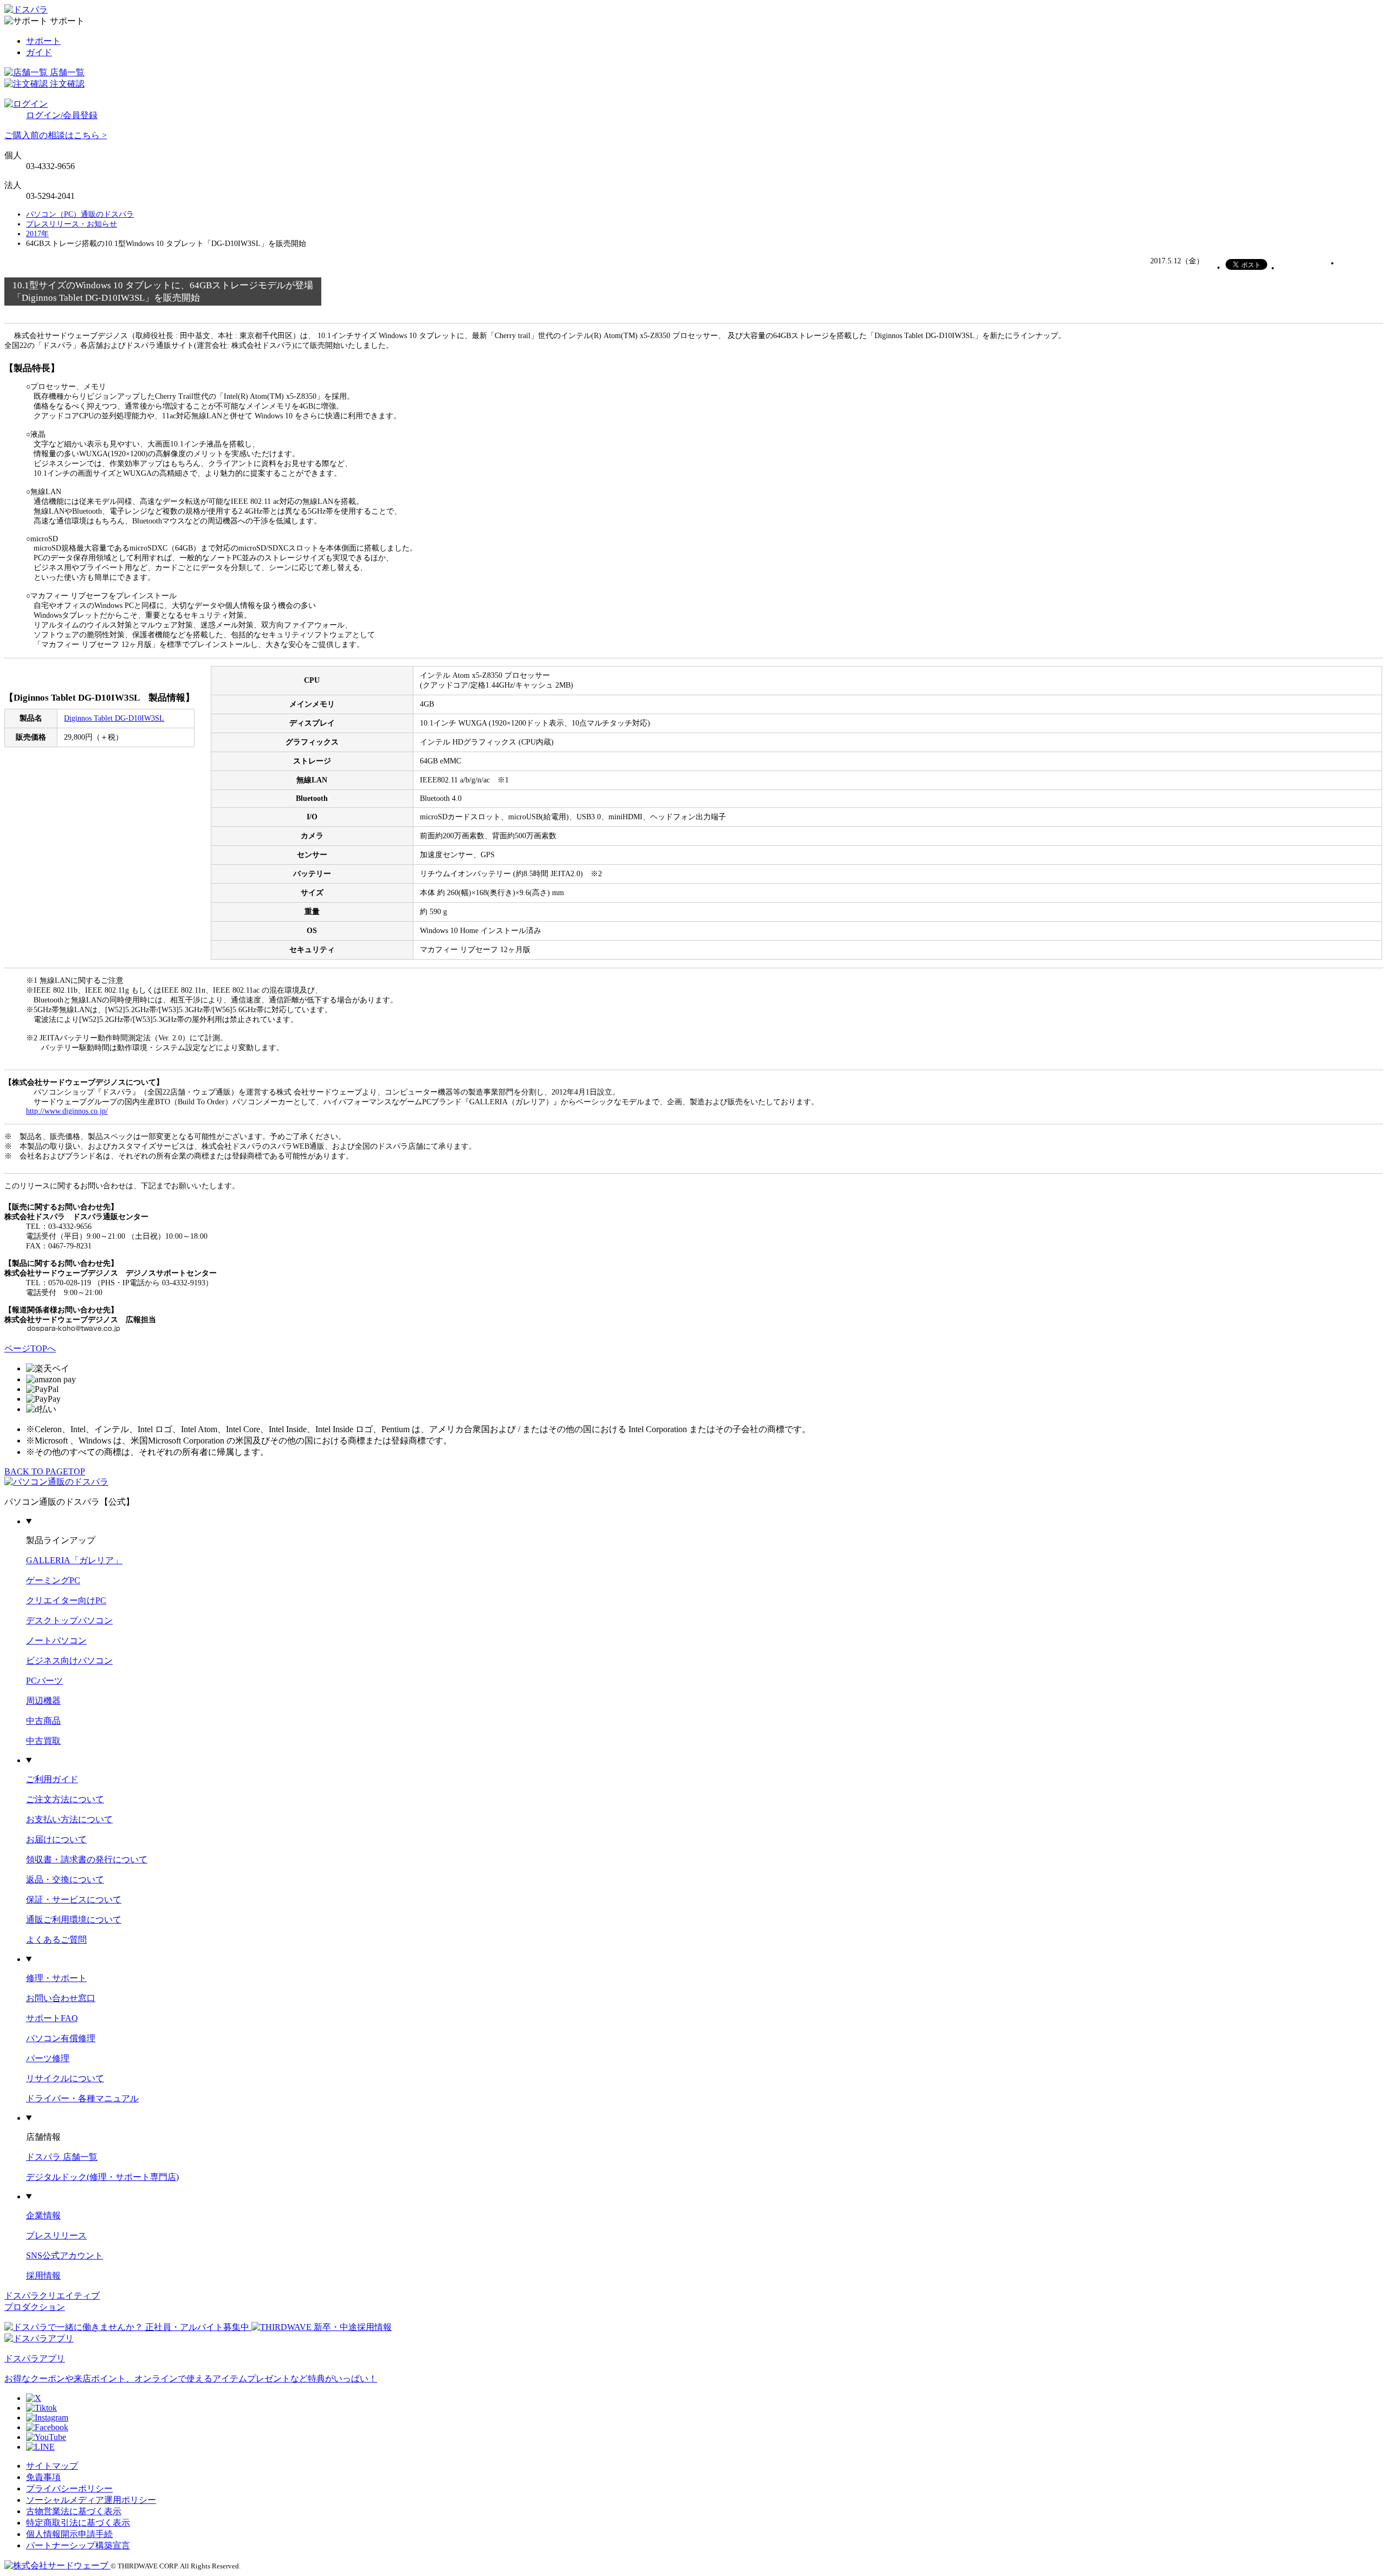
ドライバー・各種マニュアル (82, 2098)
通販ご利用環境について (74, 1920)
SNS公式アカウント (64, 2255)
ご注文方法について (65, 1799)
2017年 (37, 234)
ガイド (39, 52)
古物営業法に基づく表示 (74, 2511)
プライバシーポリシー (69, 2488)
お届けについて (56, 1839)
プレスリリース (56, 2235)
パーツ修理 (48, 2058)
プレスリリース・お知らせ (72, 224)
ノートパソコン (56, 1640)
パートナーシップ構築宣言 (78, 2545)
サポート (43, 41)
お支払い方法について (69, 1819)
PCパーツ (44, 1681)
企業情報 (43, 2215)
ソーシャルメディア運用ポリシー (91, 2500)
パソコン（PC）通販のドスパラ (80, 214)
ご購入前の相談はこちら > (56, 135)
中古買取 (43, 1741)
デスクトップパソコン (69, 1620)
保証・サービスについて (74, 1899)
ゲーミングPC (53, 1580)
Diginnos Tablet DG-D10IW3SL (114, 718)
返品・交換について (65, 1879)
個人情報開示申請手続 (69, 2534)
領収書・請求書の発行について (87, 1859)
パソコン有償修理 (61, 2038)
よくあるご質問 (56, 1940)
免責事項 (43, 2477)
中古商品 (43, 1721)
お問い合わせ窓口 (61, 1998)
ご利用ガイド (52, 1779)
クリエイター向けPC (66, 1600)
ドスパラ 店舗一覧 (62, 2157)
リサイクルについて (65, 2078)
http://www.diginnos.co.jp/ (67, 1111)
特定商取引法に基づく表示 (78, 2523)
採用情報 (43, 2276)
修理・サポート (56, 1978)
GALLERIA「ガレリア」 (74, 1560)
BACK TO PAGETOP (45, 1471)
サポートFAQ (52, 2018)
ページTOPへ (30, 1348)
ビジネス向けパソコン (69, 1661)
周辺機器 (43, 1701)
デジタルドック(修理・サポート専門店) (102, 2177)
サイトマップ (52, 2466)
